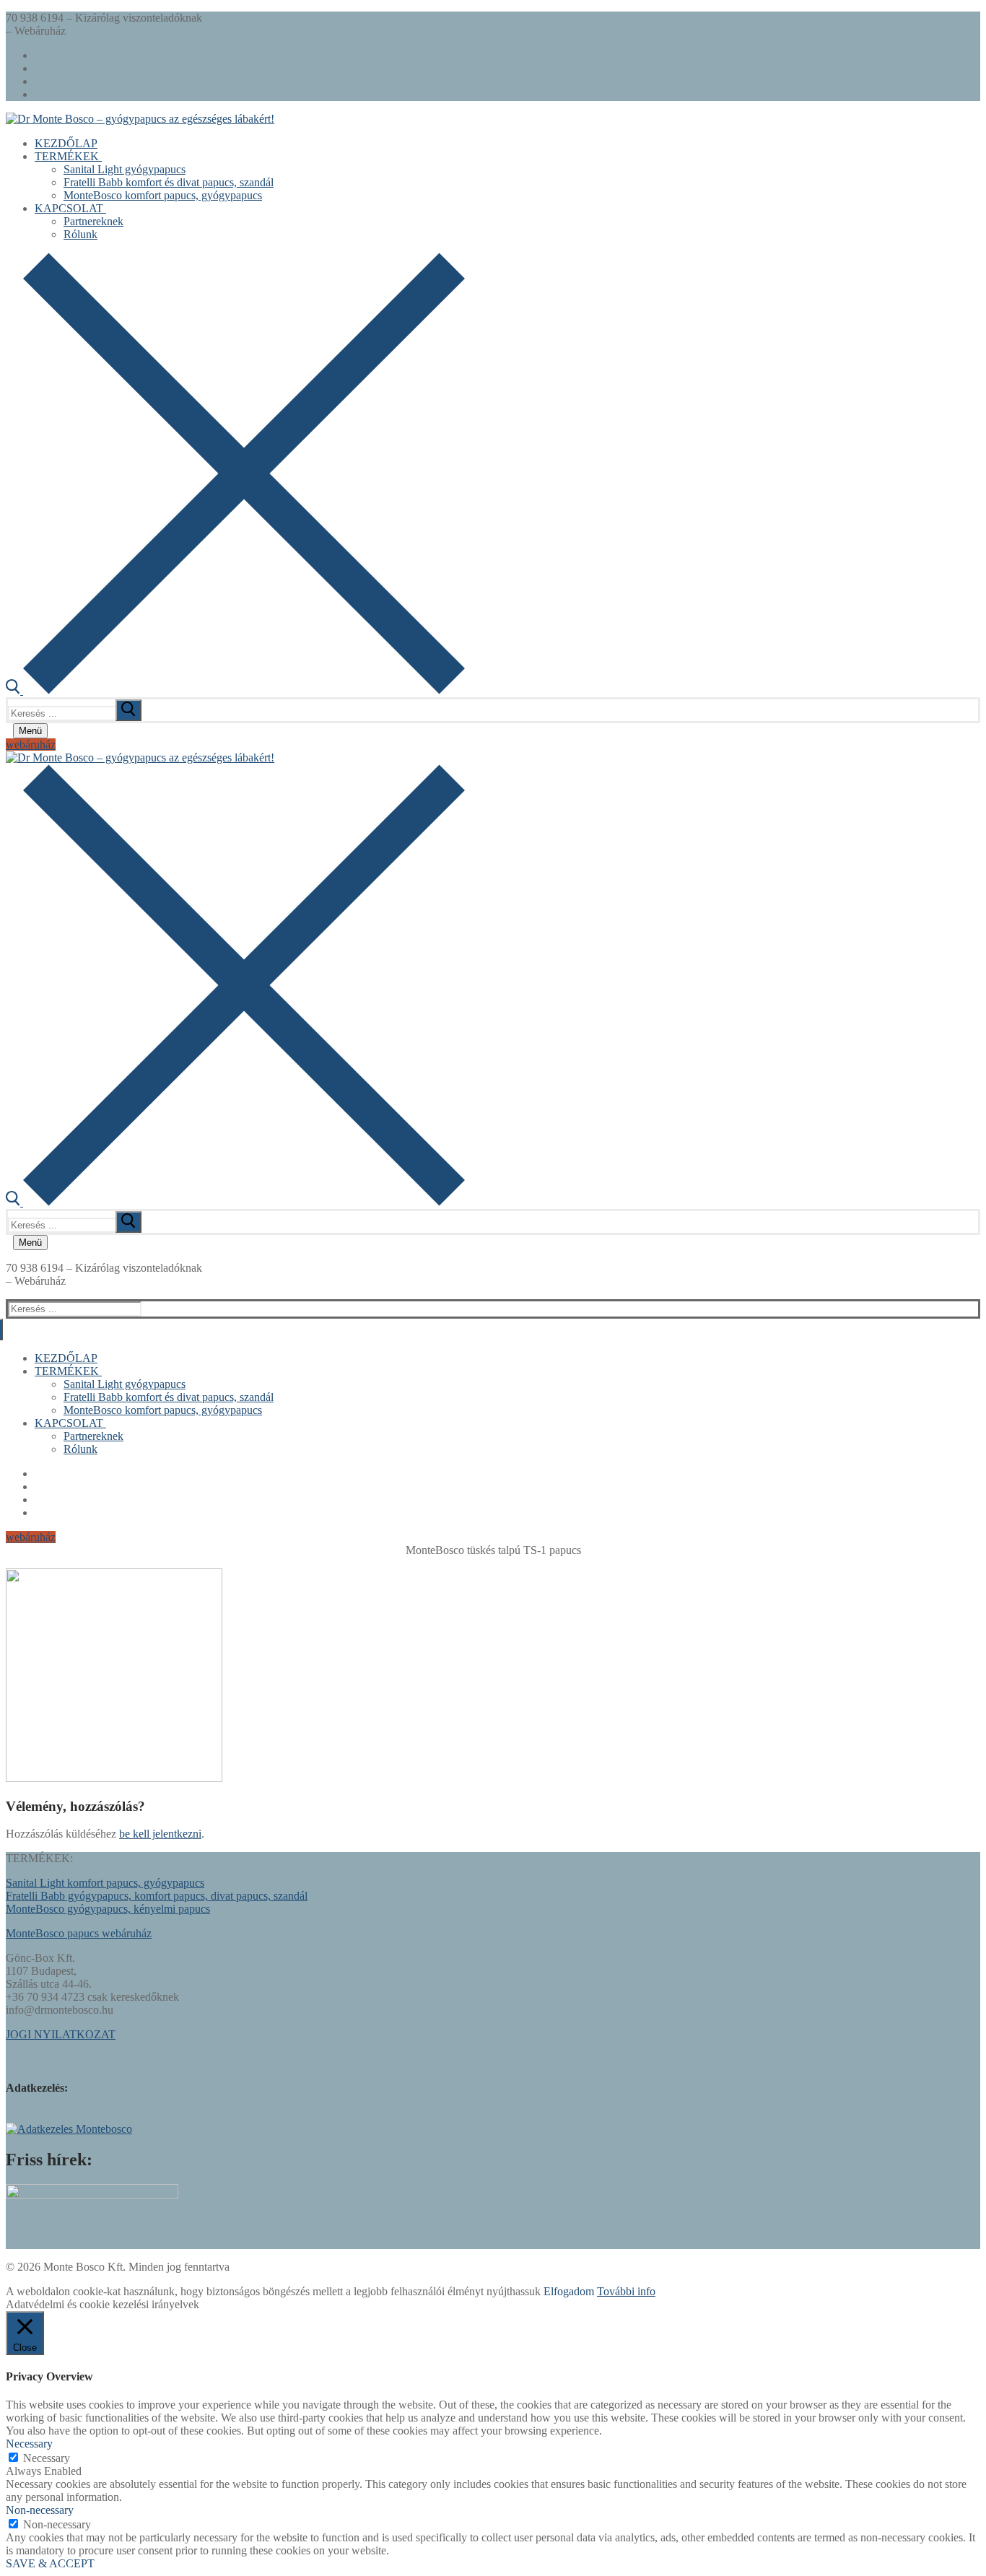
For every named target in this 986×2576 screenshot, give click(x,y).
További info (626, 2291)
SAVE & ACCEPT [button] (50, 2563)
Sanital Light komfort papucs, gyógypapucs (105, 1883)
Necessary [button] (29, 2444)
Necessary (47, 2458)
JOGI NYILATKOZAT (61, 2034)
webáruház (31, 745)
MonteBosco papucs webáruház (79, 1933)
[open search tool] (235, 690)
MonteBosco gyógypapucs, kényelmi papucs (108, 1909)
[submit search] (128, 710)
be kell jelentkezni (160, 1834)
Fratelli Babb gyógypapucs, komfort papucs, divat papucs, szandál (157, 1896)
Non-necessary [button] (40, 2510)
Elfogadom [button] (569, 2291)
